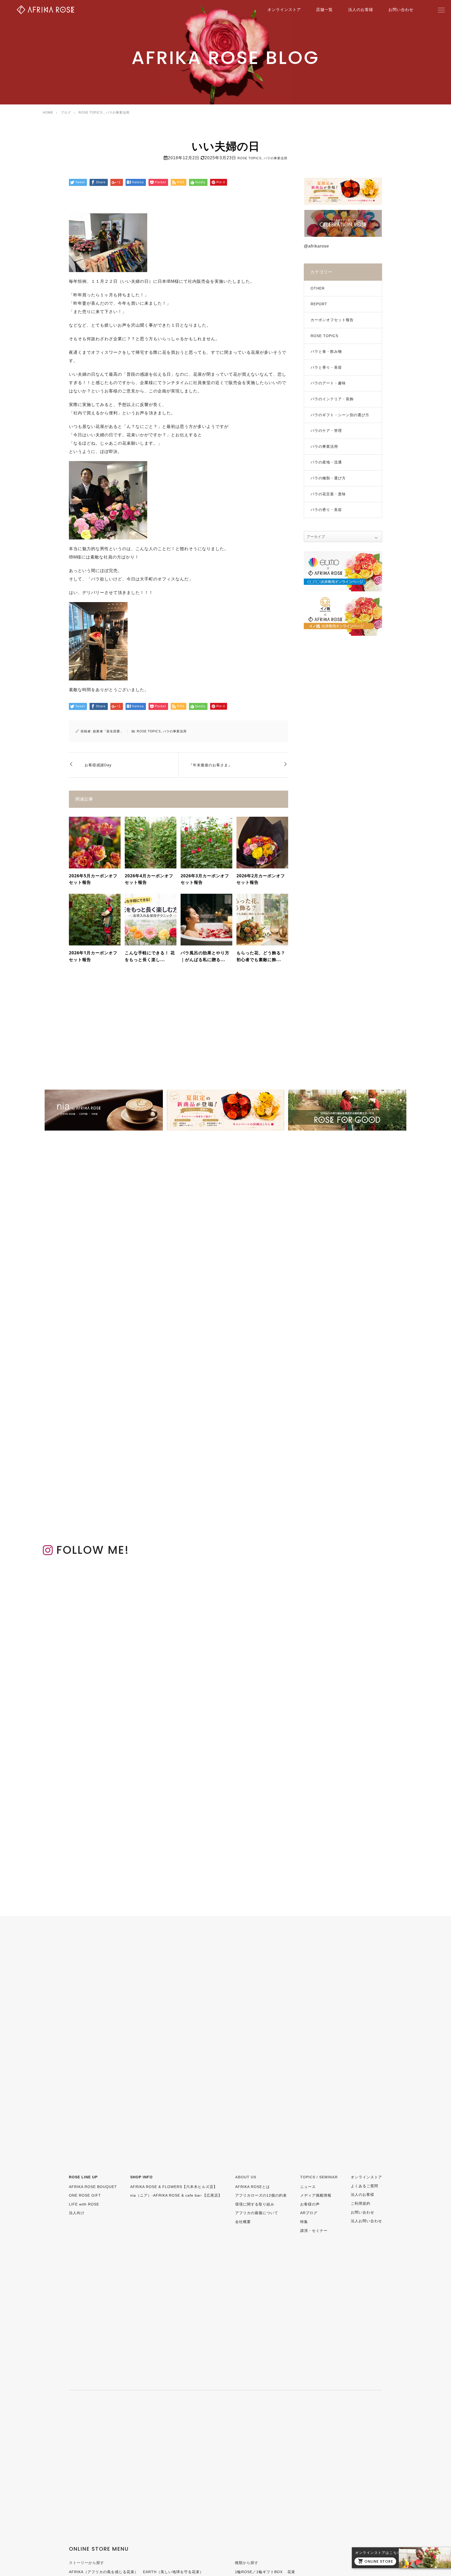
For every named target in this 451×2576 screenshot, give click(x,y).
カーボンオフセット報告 (332, 320)
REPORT (319, 304)
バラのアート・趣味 (328, 383)
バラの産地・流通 (326, 462)
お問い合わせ (401, 10)
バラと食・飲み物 (326, 351)
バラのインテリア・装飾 (332, 399)
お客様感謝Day (98, 765)
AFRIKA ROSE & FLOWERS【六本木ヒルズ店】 (174, 2187)
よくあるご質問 (364, 2186)
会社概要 (243, 2222)
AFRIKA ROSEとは (253, 2187)
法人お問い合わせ (366, 2221)
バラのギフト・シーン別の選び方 (340, 415)
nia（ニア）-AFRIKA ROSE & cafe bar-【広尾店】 (176, 2195)
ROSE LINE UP (83, 2177)
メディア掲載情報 (316, 2195)
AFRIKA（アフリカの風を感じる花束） (104, 2572)
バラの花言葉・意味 (328, 494)
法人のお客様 (361, 10)
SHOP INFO (141, 2177)
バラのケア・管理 (326, 431)
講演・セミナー (314, 2231)
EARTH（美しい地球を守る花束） (173, 2572)
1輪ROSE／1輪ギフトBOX (259, 2572)
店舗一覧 (324, 10)
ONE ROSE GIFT (85, 2195)
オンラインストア (284, 10)
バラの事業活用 (275, 158)
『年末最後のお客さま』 (210, 765)
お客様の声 (310, 2204)
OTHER (318, 288)
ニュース (308, 2187)
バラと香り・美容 (326, 367)
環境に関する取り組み (255, 2204)
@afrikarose (316, 246)
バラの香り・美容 (326, 510)
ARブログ (309, 2213)
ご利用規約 (361, 2203)
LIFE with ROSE (84, 2204)
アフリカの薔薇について (257, 2213)
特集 (304, 2222)
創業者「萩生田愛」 (108, 731)
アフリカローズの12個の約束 (261, 2195)
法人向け (77, 2213)
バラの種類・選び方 (328, 478)
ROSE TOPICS (250, 158)
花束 (291, 2572)
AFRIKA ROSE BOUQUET (93, 2187)
